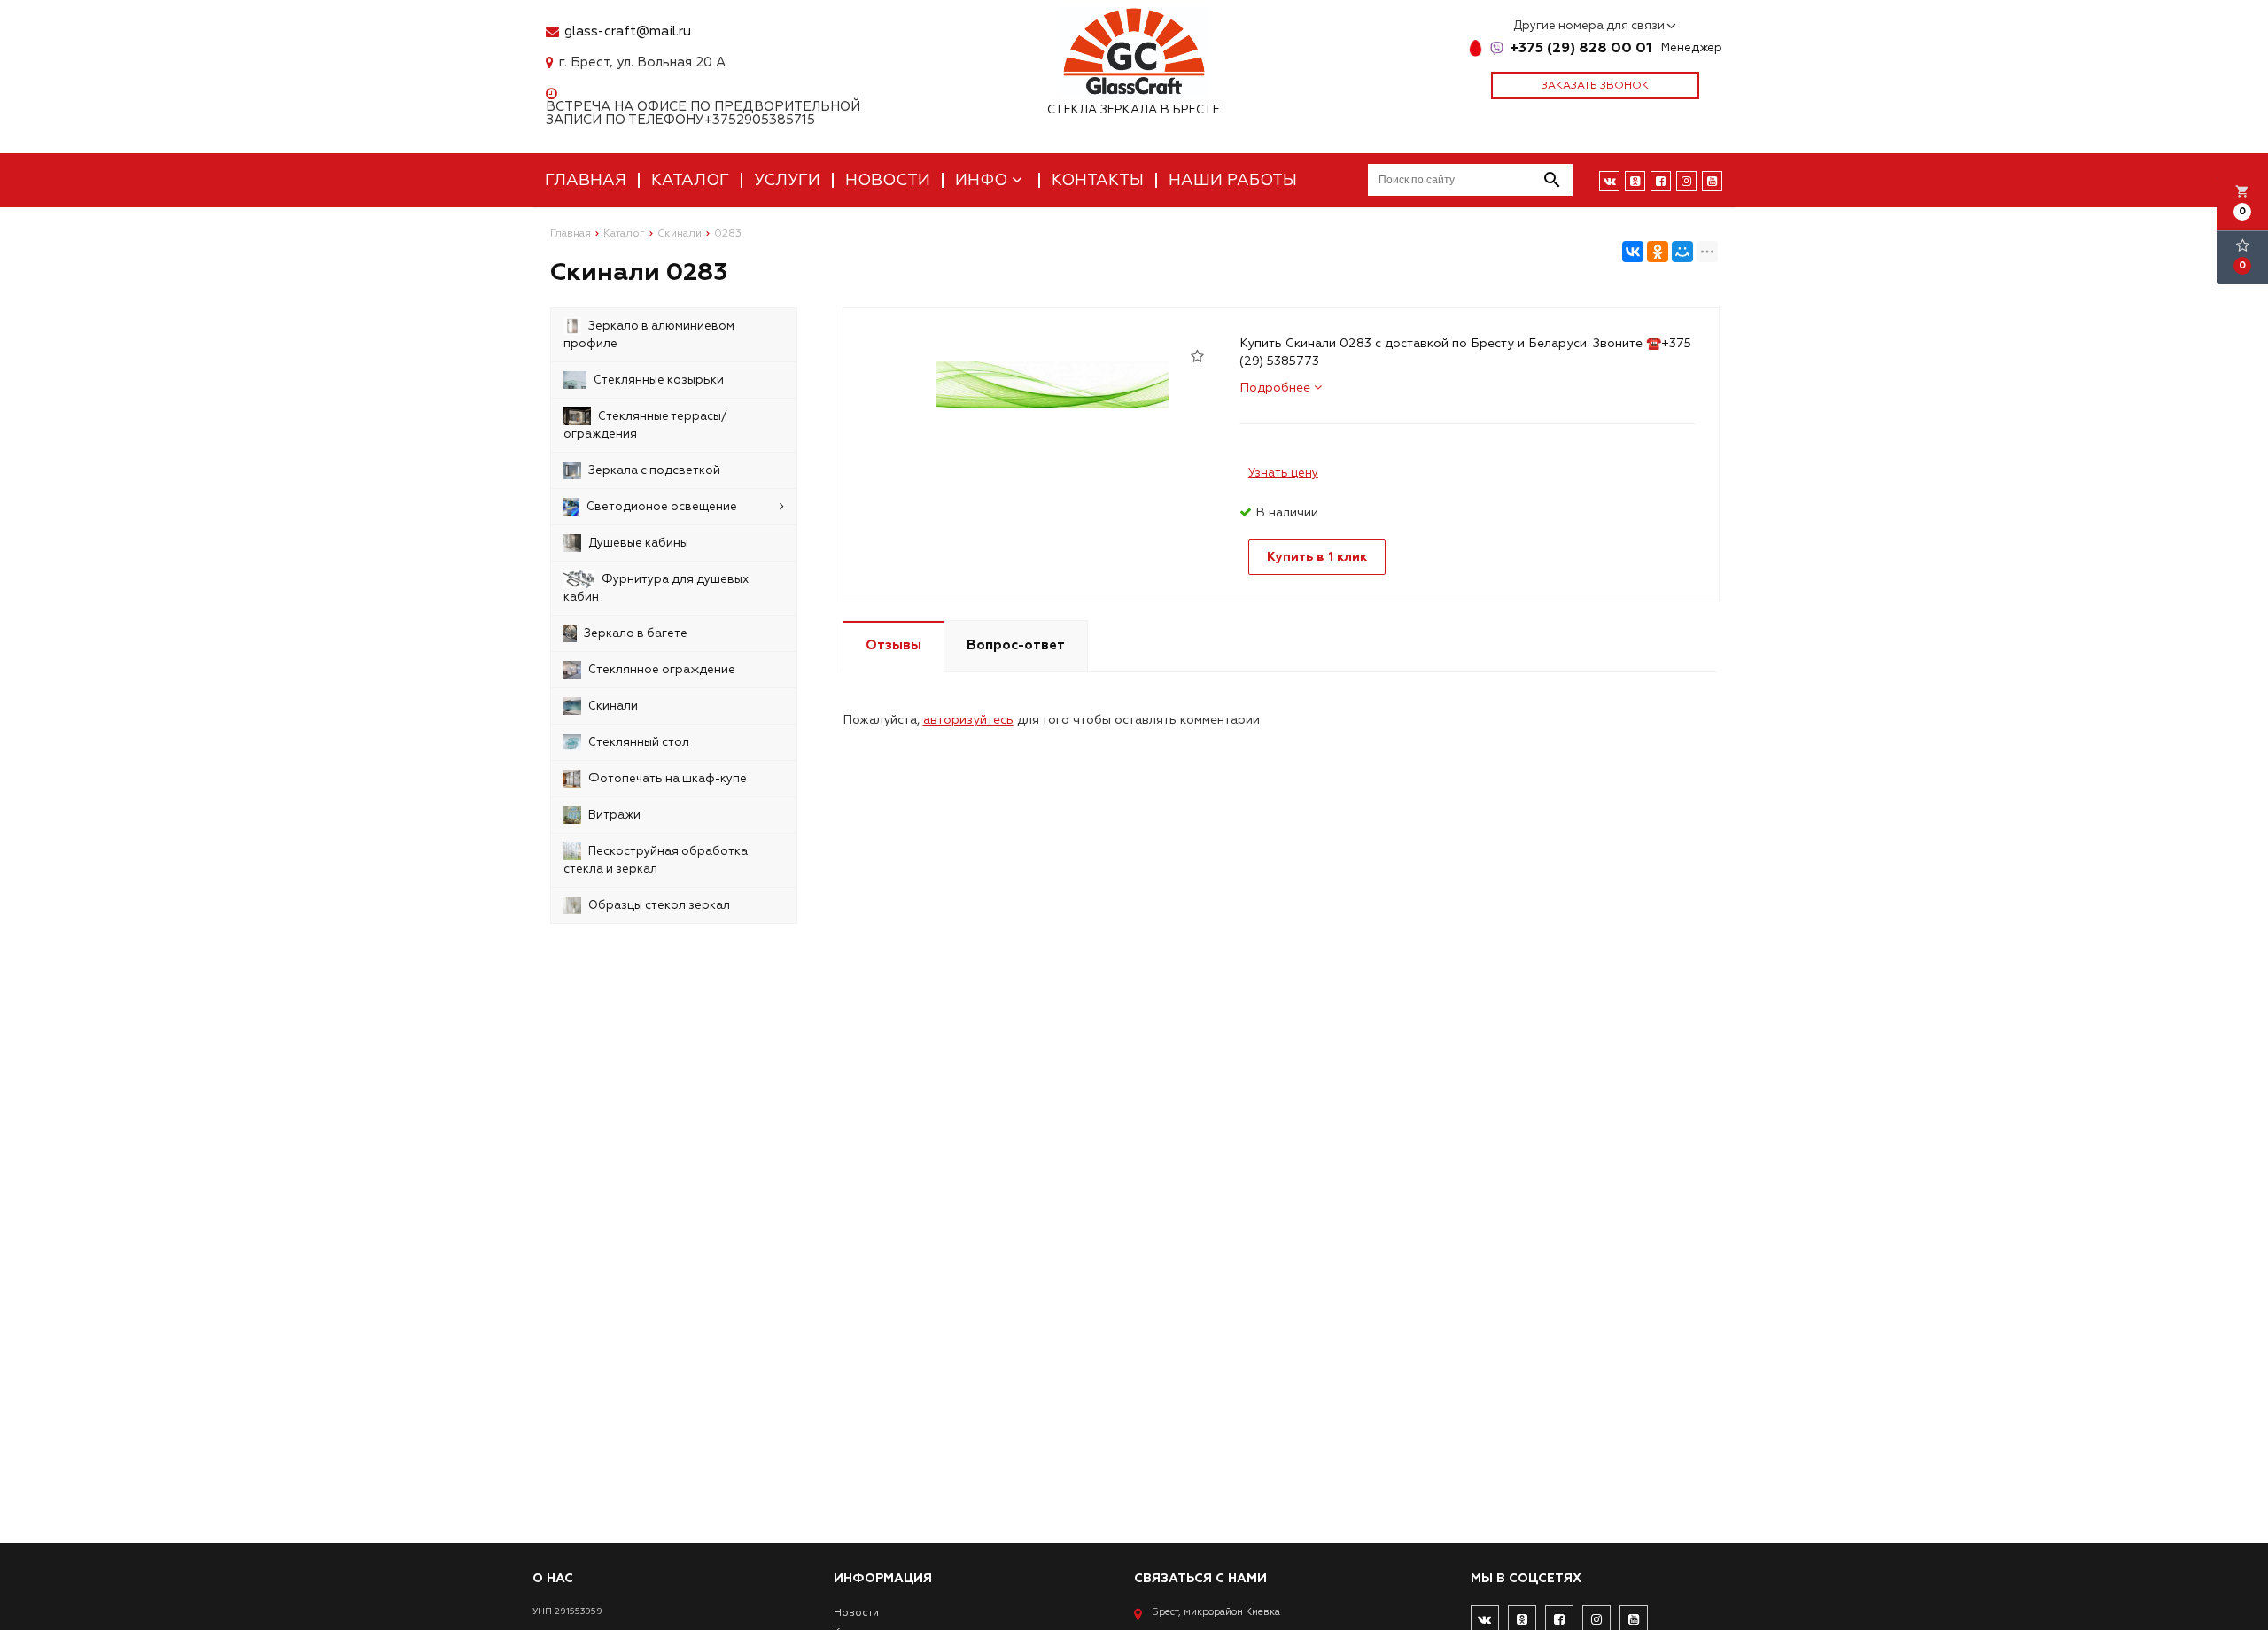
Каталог (690, 180)
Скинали (613, 706)
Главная (586, 180)
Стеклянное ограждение (662, 670)
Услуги (787, 180)
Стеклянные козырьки (659, 380)
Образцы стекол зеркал (659, 905)
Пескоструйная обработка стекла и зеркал (656, 860)
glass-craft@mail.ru (628, 31)
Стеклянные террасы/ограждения (645, 425)
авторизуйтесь (968, 720)
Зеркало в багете (636, 633)
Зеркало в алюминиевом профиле (649, 335)
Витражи (614, 815)
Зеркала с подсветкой (654, 470)
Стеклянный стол (639, 742)
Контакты (1098, 180)
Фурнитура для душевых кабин (656, 588)
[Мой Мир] (1682, 252)
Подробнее (1277, 388)
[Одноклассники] (1658, 252)
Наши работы (1233, 180)
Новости (888, 180)
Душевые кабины (638, 543)
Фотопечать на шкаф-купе (668, 779)
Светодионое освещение (662, 507)
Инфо (983, 180)
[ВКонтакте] (1633, 252)
